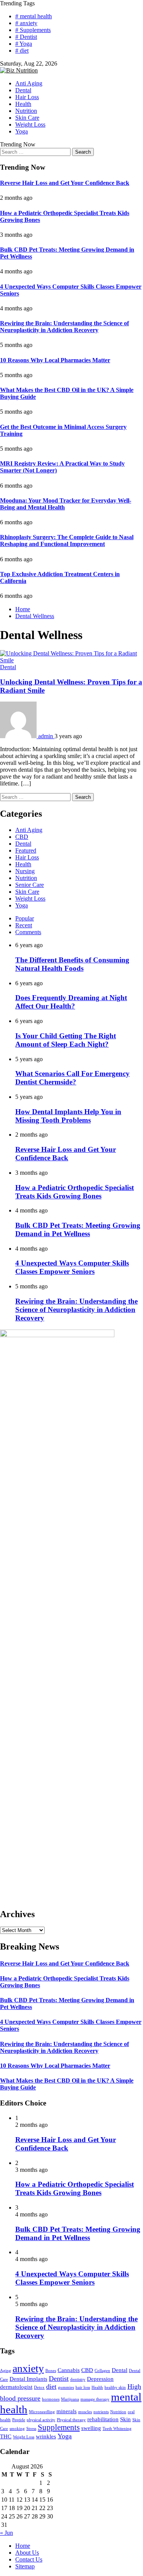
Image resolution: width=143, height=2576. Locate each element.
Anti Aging (29, 83)
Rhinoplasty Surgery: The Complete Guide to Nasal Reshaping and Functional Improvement (67, 540)
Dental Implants (28, 2379)
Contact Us (29, 2559)
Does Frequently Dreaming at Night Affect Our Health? (71, 1002)
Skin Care (27, 118)
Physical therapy (71, 2420)
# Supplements (33, 30)
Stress (31, 2429)
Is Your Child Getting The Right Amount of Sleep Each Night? (66, 1040)
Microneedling (42, 2412)
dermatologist (16, 2387)
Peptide (19, 2420)
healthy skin (115, 2387)
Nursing (25, 871)
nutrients (101, 2412)
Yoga (22, 131)
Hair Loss (27, 97)
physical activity (41, 2420)
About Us (27, 2553)
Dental (23, 90)
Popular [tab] (25, 918)
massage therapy (95, 2399)
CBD (22, 837)
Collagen (102, 2371)
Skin (125, 2419)
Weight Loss (30, 124)
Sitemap (25, 2566)
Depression (100, 2379)
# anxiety (26, 23)
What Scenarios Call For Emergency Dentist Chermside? (72, 1078)
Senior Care (30, 885)
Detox (39, 2387)
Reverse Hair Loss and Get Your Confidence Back (65, 183)
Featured (26, 850)
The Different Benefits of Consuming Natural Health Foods (72, 964)
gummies (66, 2387)
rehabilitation (103, 2419)
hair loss (83, 2387)
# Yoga (24, 44)
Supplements (59, 2427)
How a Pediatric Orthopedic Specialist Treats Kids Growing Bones (75, 1192)
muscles (85, 2412)
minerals (67, 2411)
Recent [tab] (24, 925)
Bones (51, 2371)
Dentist (59, 2378)
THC (6, 2436)
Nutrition (26, 111)
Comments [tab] (28, 932)
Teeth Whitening (117, 2429)
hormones (51, 2399)
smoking (17, 2429)
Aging (6, 2371)
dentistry (78, 2379)
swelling (91, 2428)
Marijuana (70, 2399)
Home (23, 2546)
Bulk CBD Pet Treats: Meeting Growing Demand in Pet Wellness (78, 1229)
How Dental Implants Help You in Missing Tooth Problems (68, 1116)
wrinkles (46, 2436)
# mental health (34, 16)
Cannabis (69, 2370)
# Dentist (26, 37)
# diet (22, 51)
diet (51, 2386)
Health (23, 104)
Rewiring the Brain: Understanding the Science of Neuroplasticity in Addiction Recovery (64, 327)
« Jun (6, 2533)
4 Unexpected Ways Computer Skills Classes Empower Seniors (72, 1267)
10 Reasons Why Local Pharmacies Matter (55, 360)
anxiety (28, 2368)
